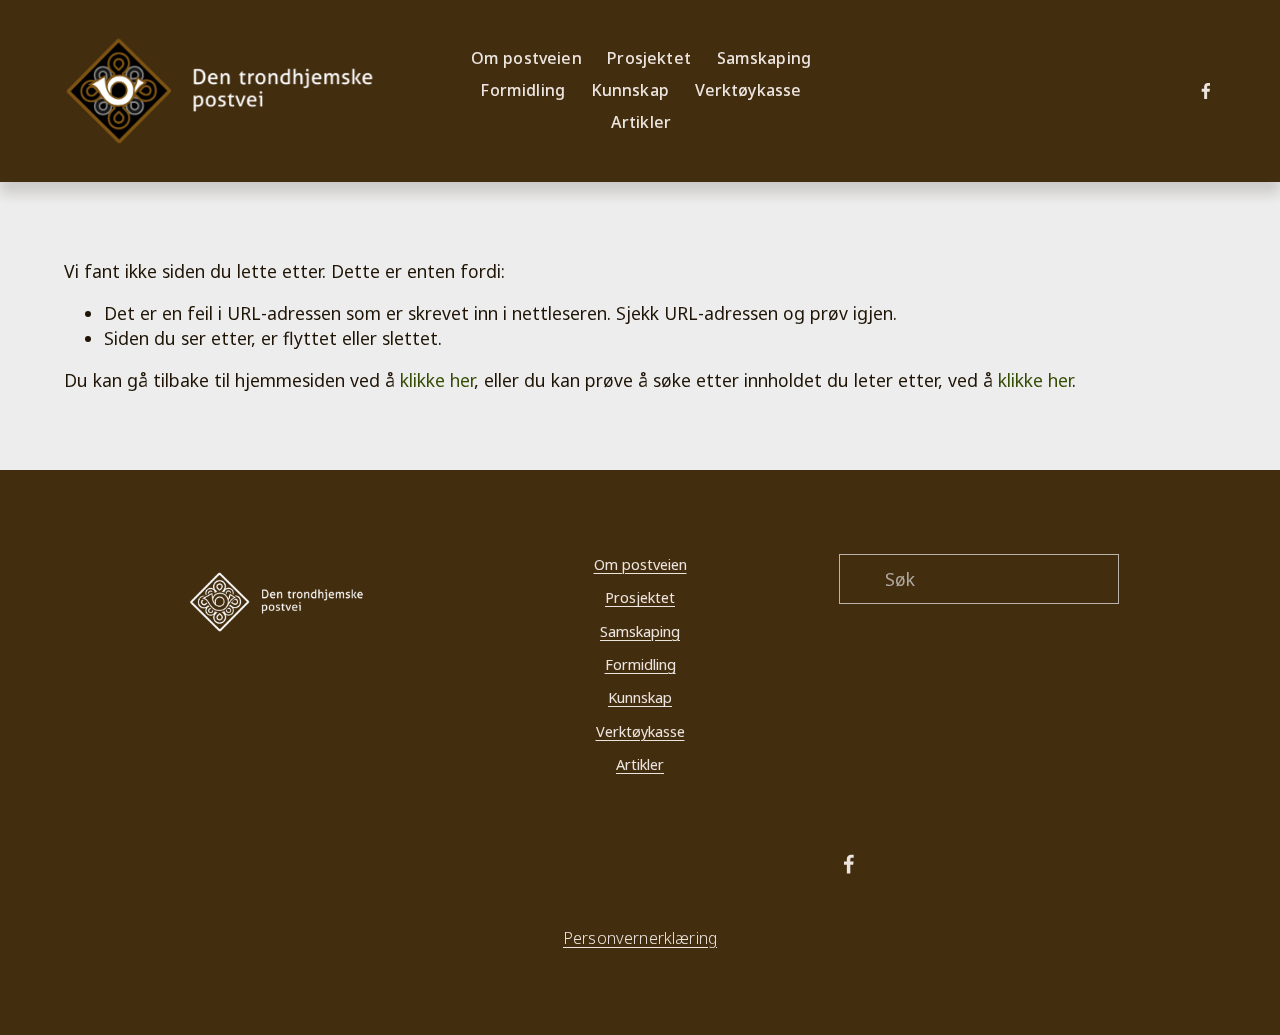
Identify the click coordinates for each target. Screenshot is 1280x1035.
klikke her (437, 380)
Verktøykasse (748, 90)
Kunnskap (640, 697)
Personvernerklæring (640, 938)
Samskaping (640, 631)
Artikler (641, 122)
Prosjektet (640, 597)
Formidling (640, 664)
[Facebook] (1206, 91)
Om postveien (640, 564)
